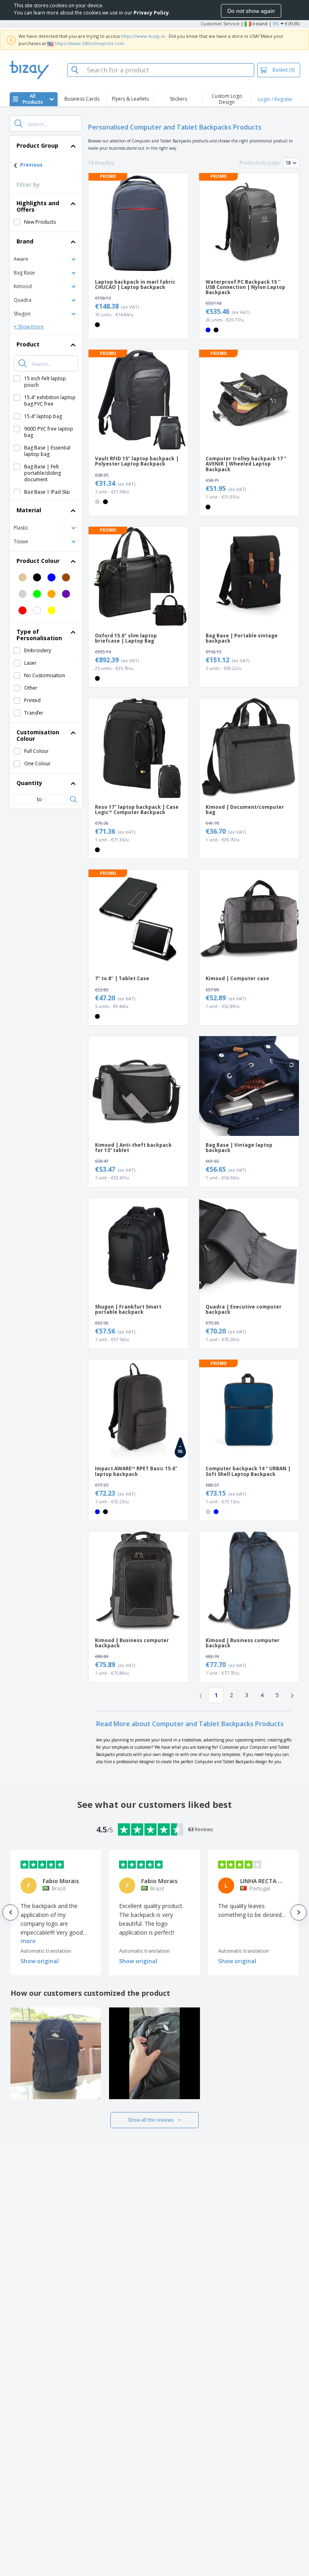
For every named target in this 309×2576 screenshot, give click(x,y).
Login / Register (275, 99)
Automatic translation (46, 1951)
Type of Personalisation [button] (39, 635)
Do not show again (251, 11)
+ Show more (29, 327)
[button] (46, 259)
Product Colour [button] (38, 561)
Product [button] (28, 344)
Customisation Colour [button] (38, 735)
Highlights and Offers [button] (38, 206)
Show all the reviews (151, 2120)
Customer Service (220, 24)
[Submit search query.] (19, 124)
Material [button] (29, 510)
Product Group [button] (37, 145)
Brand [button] (25, 241)
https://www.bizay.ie (143, 36)
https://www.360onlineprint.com (90, 43)
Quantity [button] (29, 783)
